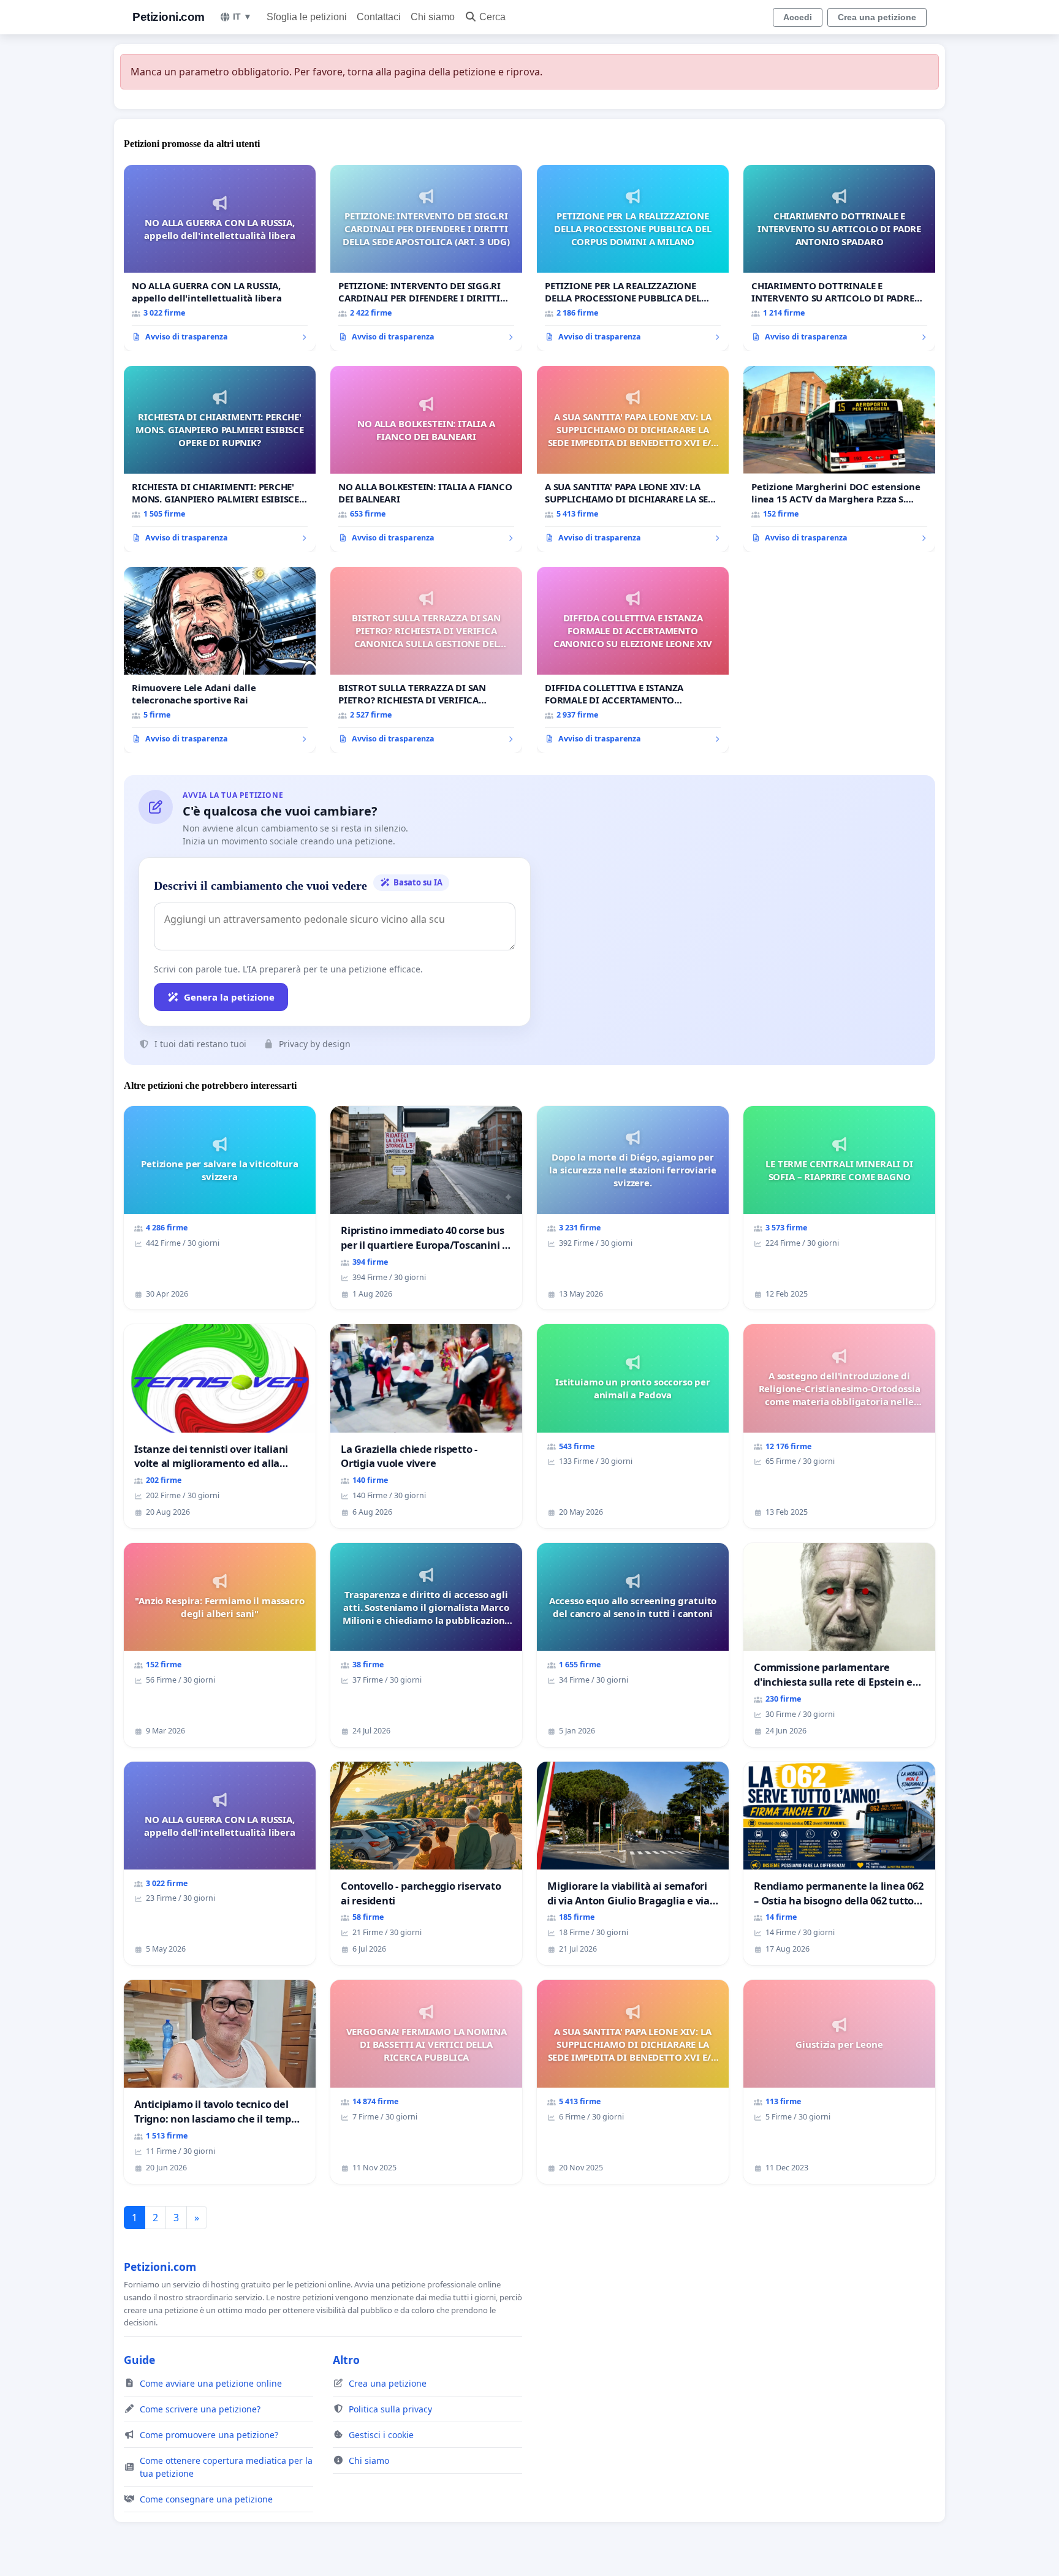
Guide (139, 2360)
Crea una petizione (877, 17)
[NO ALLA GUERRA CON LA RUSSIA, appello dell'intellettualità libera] (220, 258)
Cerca (492, 17)
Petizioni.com (169, 17)
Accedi (798, 17)
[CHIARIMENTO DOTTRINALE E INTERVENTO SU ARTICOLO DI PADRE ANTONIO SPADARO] (839, 258)
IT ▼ (242, 17)
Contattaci (379, 17)
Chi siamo (433, 17)
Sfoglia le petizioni (307, 17)
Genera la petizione (229, 997)
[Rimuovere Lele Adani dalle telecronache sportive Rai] (220, 660)
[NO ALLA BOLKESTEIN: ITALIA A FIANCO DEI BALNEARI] (426, 459)
